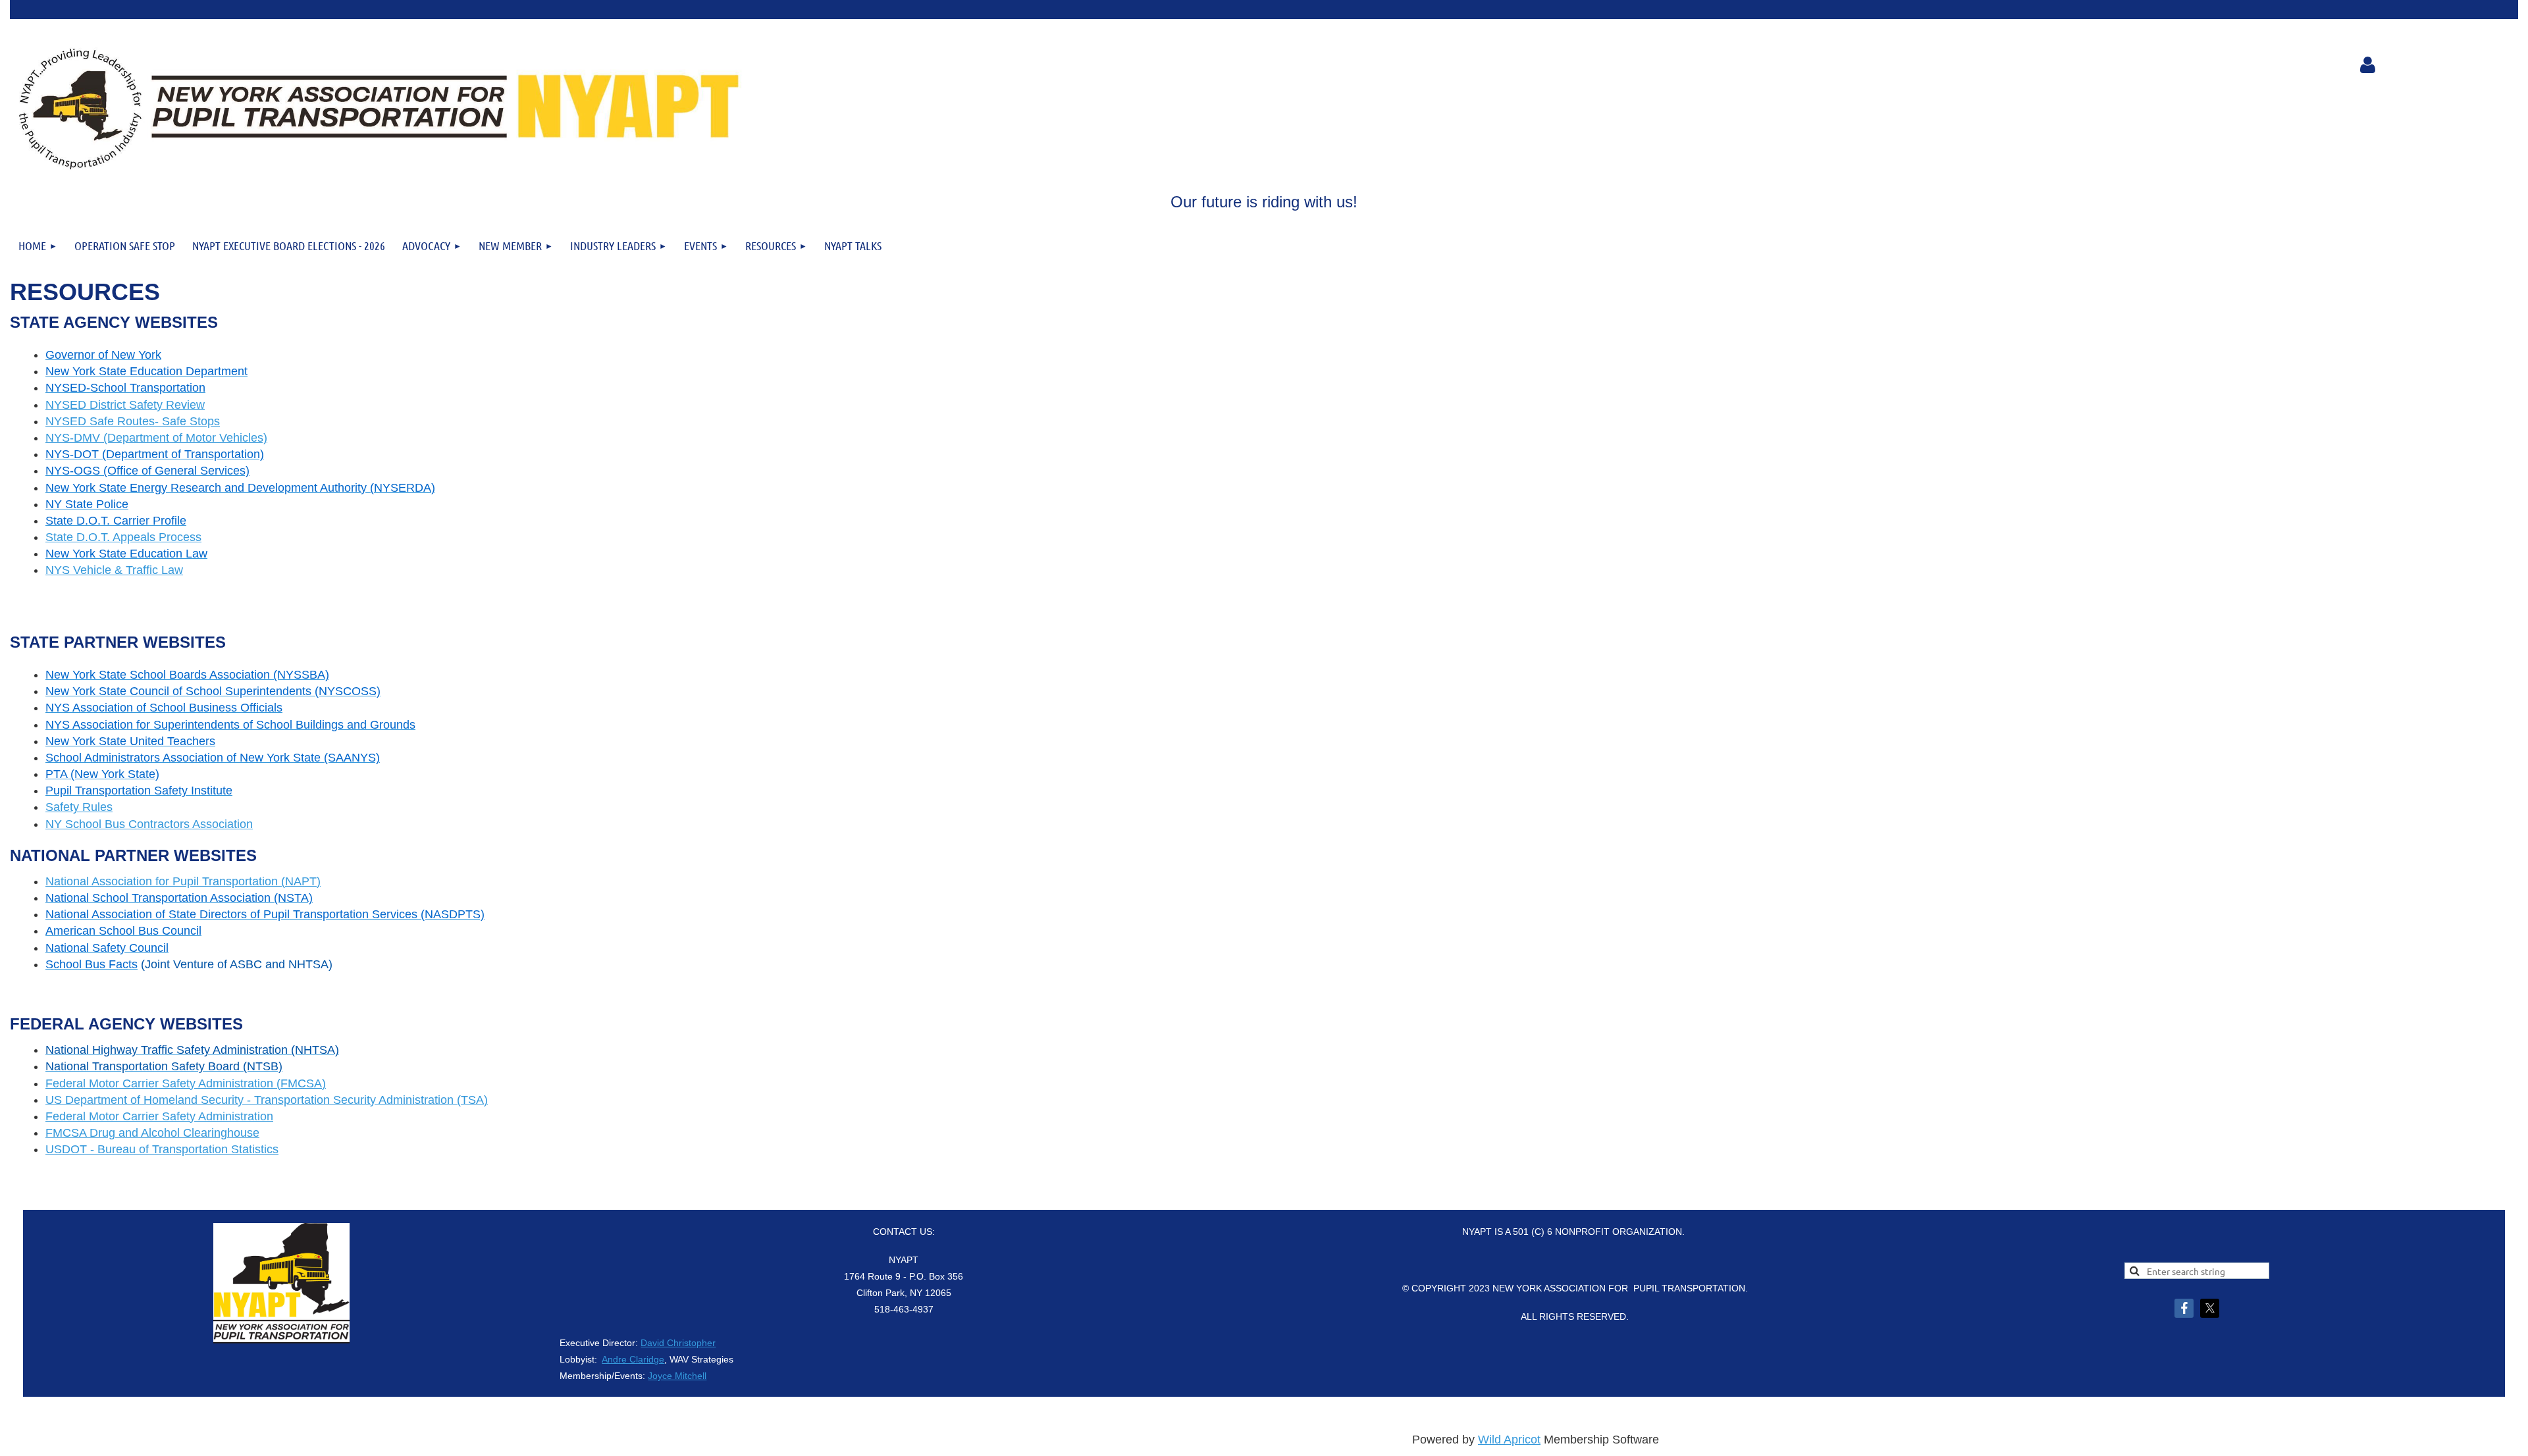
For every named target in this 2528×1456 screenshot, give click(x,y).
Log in (2367, 65)
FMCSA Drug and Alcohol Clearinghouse (152, 1133)
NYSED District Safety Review (125, 405)
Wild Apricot (1509, 1440)
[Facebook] (2184, 1308)
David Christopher (678, 1343)
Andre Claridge (633, 1359)
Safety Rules (79, 807)
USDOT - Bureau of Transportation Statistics (162, 1149)
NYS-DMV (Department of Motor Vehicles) (156, 438)
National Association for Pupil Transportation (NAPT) (183, 881)
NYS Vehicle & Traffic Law (114, 570)
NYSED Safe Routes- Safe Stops (133, 421)
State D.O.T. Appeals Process (123, 537)
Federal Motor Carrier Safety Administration (159, 1116)
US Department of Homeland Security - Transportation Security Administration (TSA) (267, 1100)
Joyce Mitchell (677, 1376)
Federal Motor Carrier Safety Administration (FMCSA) (186, 1083)
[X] (2210, 1308)
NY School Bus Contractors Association (149, 824)
